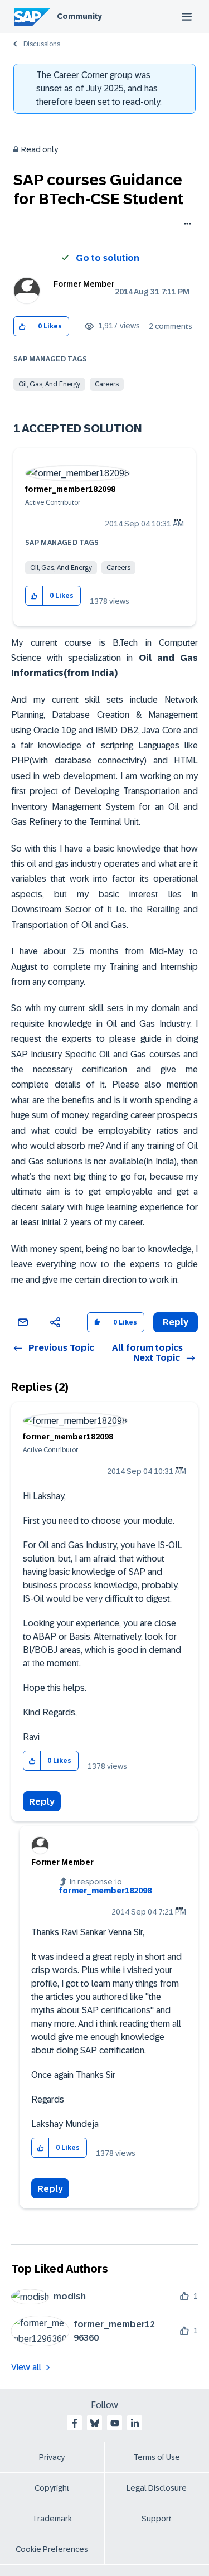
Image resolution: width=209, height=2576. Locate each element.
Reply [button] (176, 1322)
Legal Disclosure (157, 2488)
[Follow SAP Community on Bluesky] (95, 2423)
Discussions (42, 44)
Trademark (52, 2519)
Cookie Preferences (52, 2549)
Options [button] (185, 225)
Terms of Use (157, 2457)
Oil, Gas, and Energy (49, 384)
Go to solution (108, 258)
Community (79, 16)
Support (157, 2519)
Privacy (52, 2457)
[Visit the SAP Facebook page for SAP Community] (75, 2423)
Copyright (52, 2488)
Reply (42, 1802)
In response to (105, 1886)
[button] (23, 327)
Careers (107, 384)
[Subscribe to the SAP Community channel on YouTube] (115, 2423)
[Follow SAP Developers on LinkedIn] (135, 2423)
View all (26, 2367)
